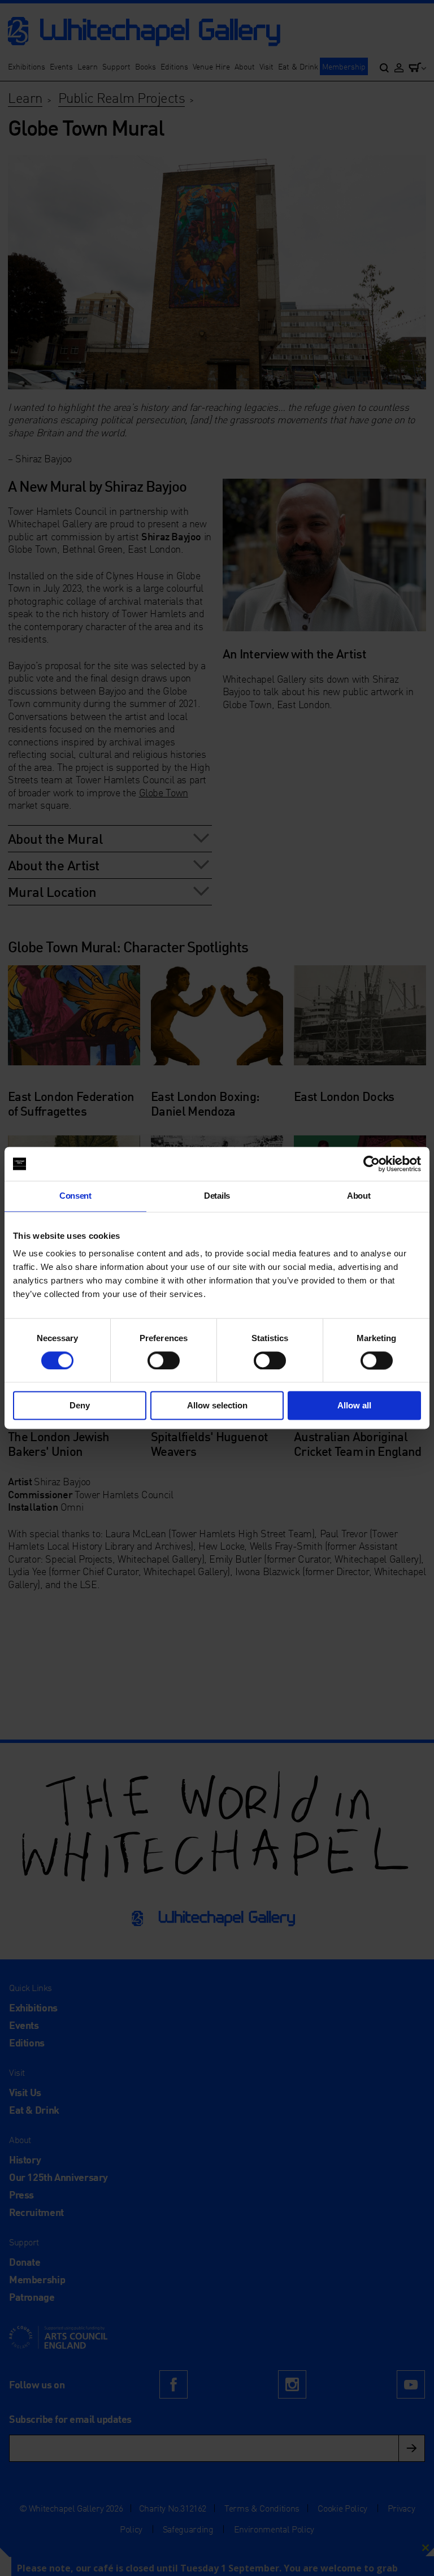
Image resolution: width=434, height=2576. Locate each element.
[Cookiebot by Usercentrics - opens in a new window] (372, 1164)
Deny (80, 1406)
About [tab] (359, 1196)
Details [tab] (217, 1196)
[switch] (164, 1360)
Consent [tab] (75, 1196)
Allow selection (217, 1406)
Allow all (354, 1406)
